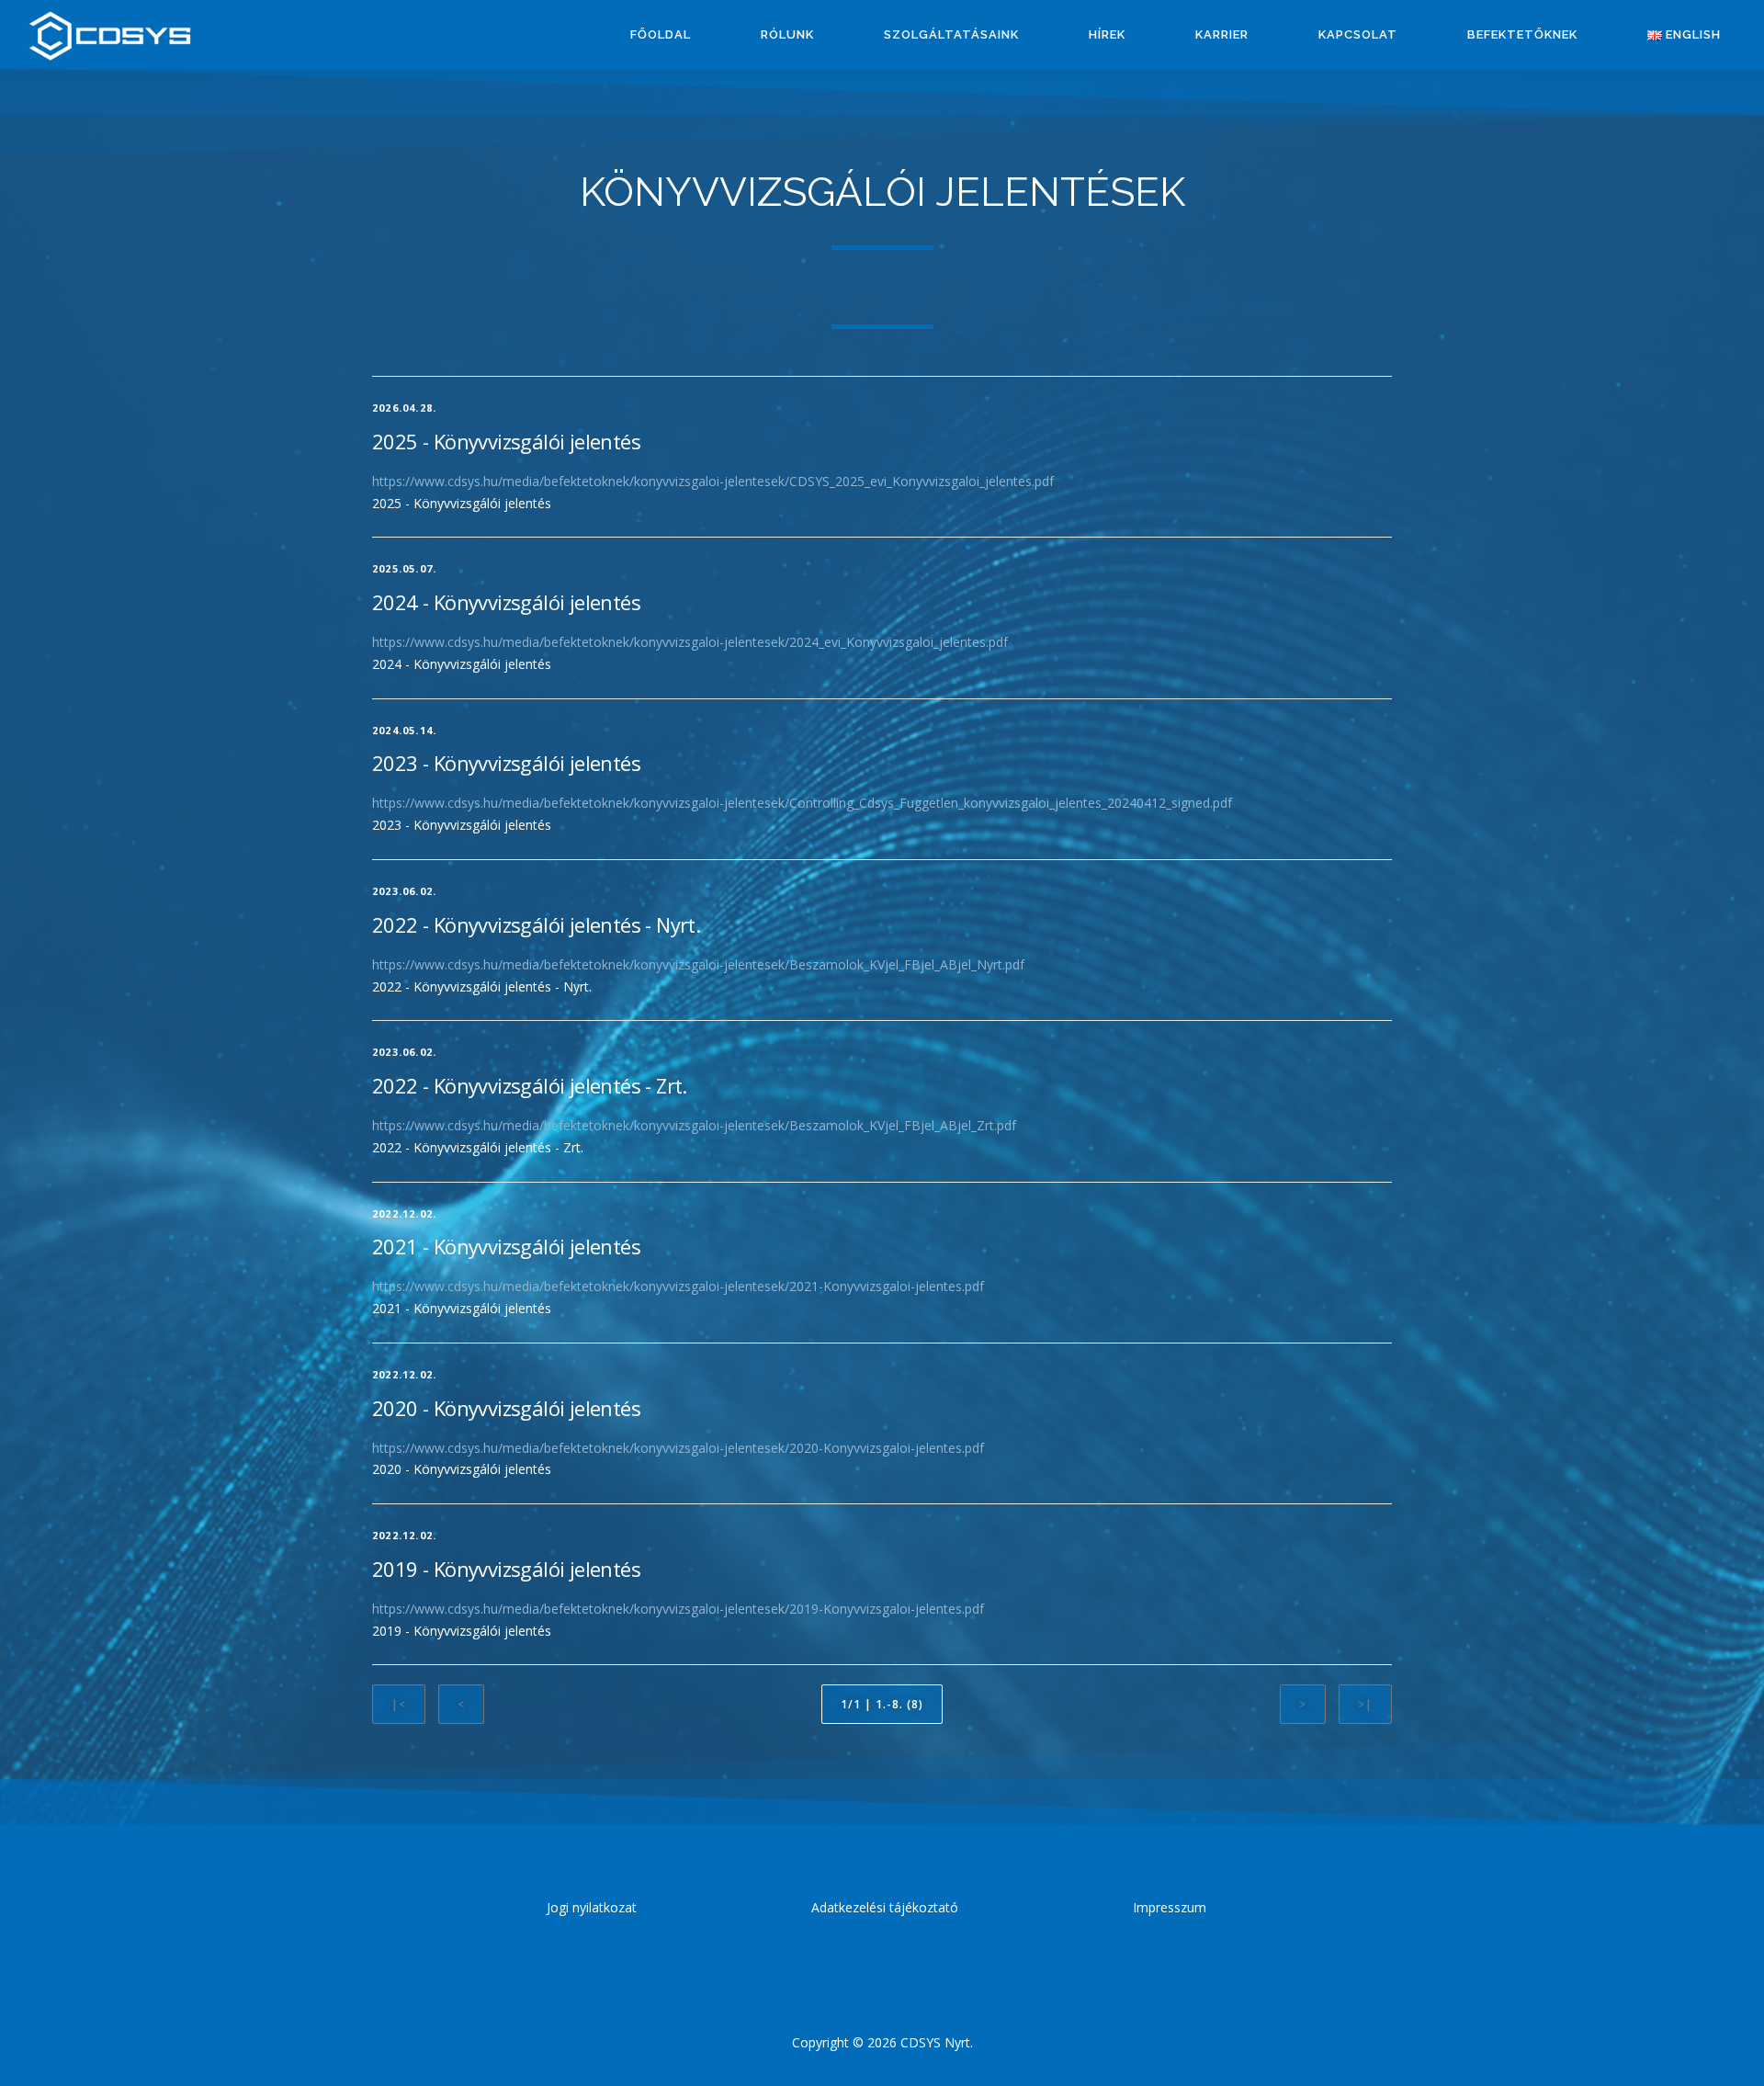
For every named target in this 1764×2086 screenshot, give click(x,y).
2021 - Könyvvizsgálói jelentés (506, 1246)
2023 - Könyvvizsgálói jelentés (506, 763)
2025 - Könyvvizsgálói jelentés (506, 441)
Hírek (1107, 34)
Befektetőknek (1522, 34)
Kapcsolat (1358, 34)
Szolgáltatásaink (951, 34)
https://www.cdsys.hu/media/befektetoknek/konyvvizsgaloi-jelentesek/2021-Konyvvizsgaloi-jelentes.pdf (678, 1286)
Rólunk (787, 34)
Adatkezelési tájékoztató (885, 1907)
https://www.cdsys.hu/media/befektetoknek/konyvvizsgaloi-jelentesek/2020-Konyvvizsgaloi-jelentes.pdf (678, 1448)
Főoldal (661, 34)
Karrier (1222, 34)
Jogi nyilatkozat (592, 1907)
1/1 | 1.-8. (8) (882, 1704)
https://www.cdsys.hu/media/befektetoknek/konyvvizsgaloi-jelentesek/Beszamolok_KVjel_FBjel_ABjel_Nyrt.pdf (698, 964)
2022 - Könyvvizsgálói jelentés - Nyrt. (536, 924)
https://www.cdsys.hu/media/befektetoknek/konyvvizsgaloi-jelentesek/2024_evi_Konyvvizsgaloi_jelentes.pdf (690, 642)
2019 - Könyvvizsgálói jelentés (506, 1569)
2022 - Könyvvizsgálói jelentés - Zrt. (530, 1085)
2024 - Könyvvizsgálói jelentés (506, 602)
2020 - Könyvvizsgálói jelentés (506, 1408)
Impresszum (1170, 1907)
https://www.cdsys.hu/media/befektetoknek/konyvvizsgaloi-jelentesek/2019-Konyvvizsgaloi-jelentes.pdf (678, 1609)
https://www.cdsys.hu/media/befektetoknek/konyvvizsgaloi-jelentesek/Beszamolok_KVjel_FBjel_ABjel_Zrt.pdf (694, 1125)
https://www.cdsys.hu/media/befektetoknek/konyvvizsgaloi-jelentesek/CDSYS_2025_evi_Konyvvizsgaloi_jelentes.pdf (713, 481)
